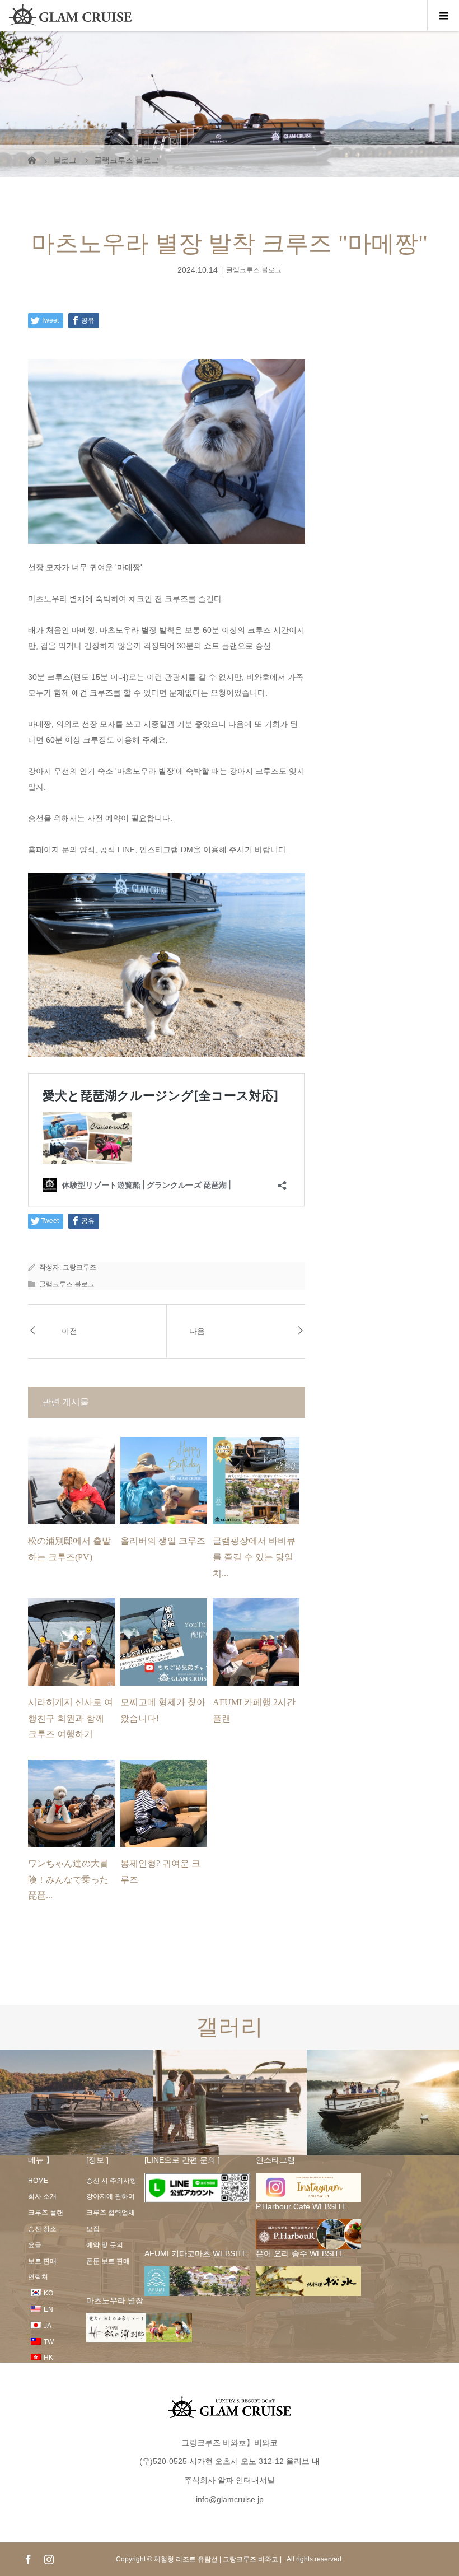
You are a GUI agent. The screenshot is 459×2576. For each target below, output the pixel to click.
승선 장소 (42, 2229)
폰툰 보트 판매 (108, 2261)
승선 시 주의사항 (111, 2181)
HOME (38, 2181)
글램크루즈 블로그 (254, 270)
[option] (77, 2103)
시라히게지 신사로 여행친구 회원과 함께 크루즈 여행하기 (71, 1718)
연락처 (38, 2277)
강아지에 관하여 (111, 2196)
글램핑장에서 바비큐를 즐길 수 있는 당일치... (254, 1557)
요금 (35, 2245)
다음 (197, 1331)
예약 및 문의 (105, 2245)
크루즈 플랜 (46, 2213)
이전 (69, 1331)
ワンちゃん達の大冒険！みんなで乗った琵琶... (68, 1880)
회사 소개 (42, 2196)
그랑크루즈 (79, 1267)
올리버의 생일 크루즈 (163, 1541)
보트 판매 (42, 2261)
